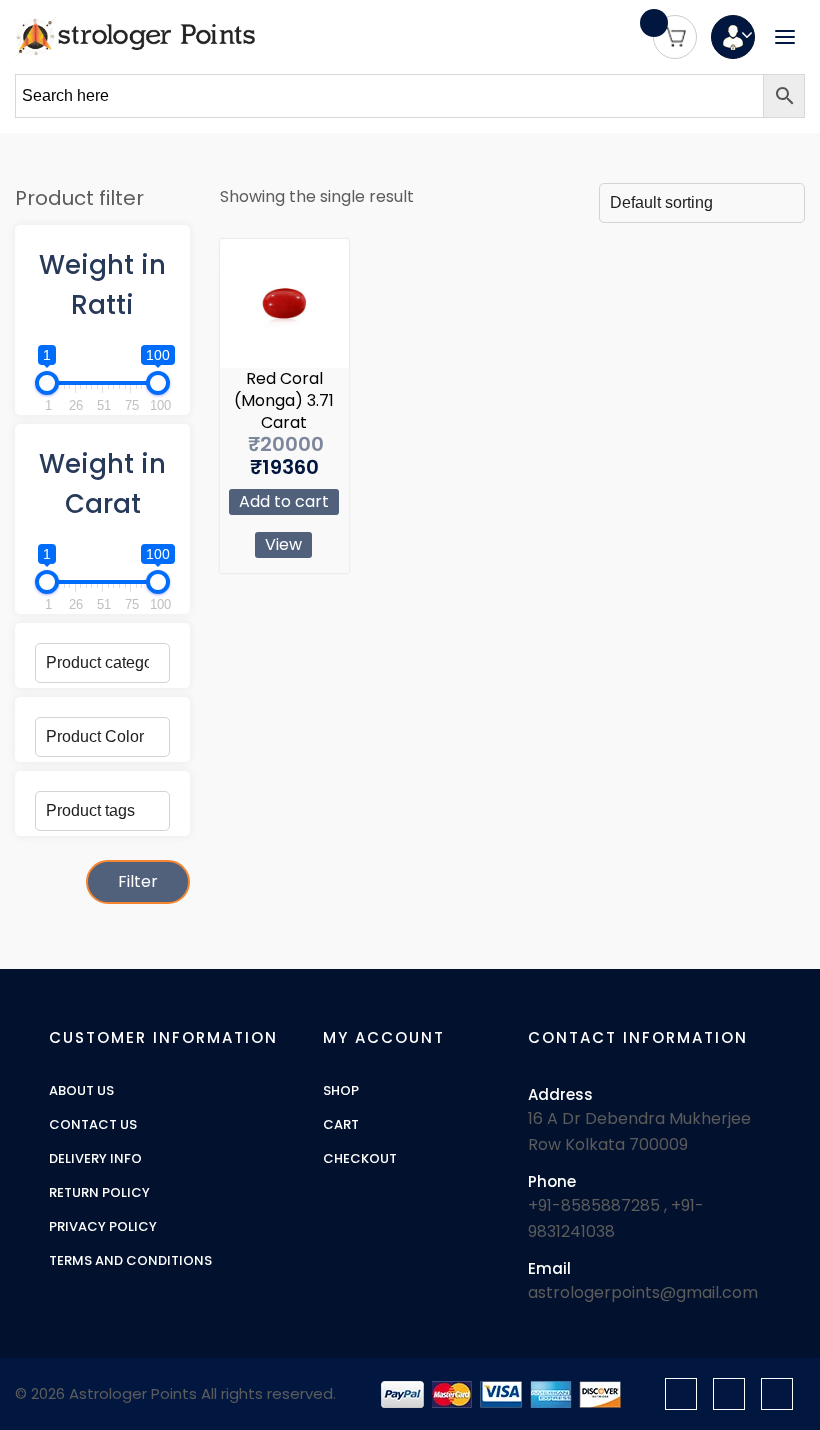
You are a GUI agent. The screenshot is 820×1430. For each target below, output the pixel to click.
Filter (138, 881)
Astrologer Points (133, 1393)
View (283, 544)
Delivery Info (95, 1159)
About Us (81, 1091)
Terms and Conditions (130, 1261)
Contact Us (93, 1125)
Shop (341, 1091)
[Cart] (675, 37)
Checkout (360, 1159)
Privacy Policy (103, 1227)
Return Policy (99, 1193)
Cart (341, 1125)
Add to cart (284, 501)
